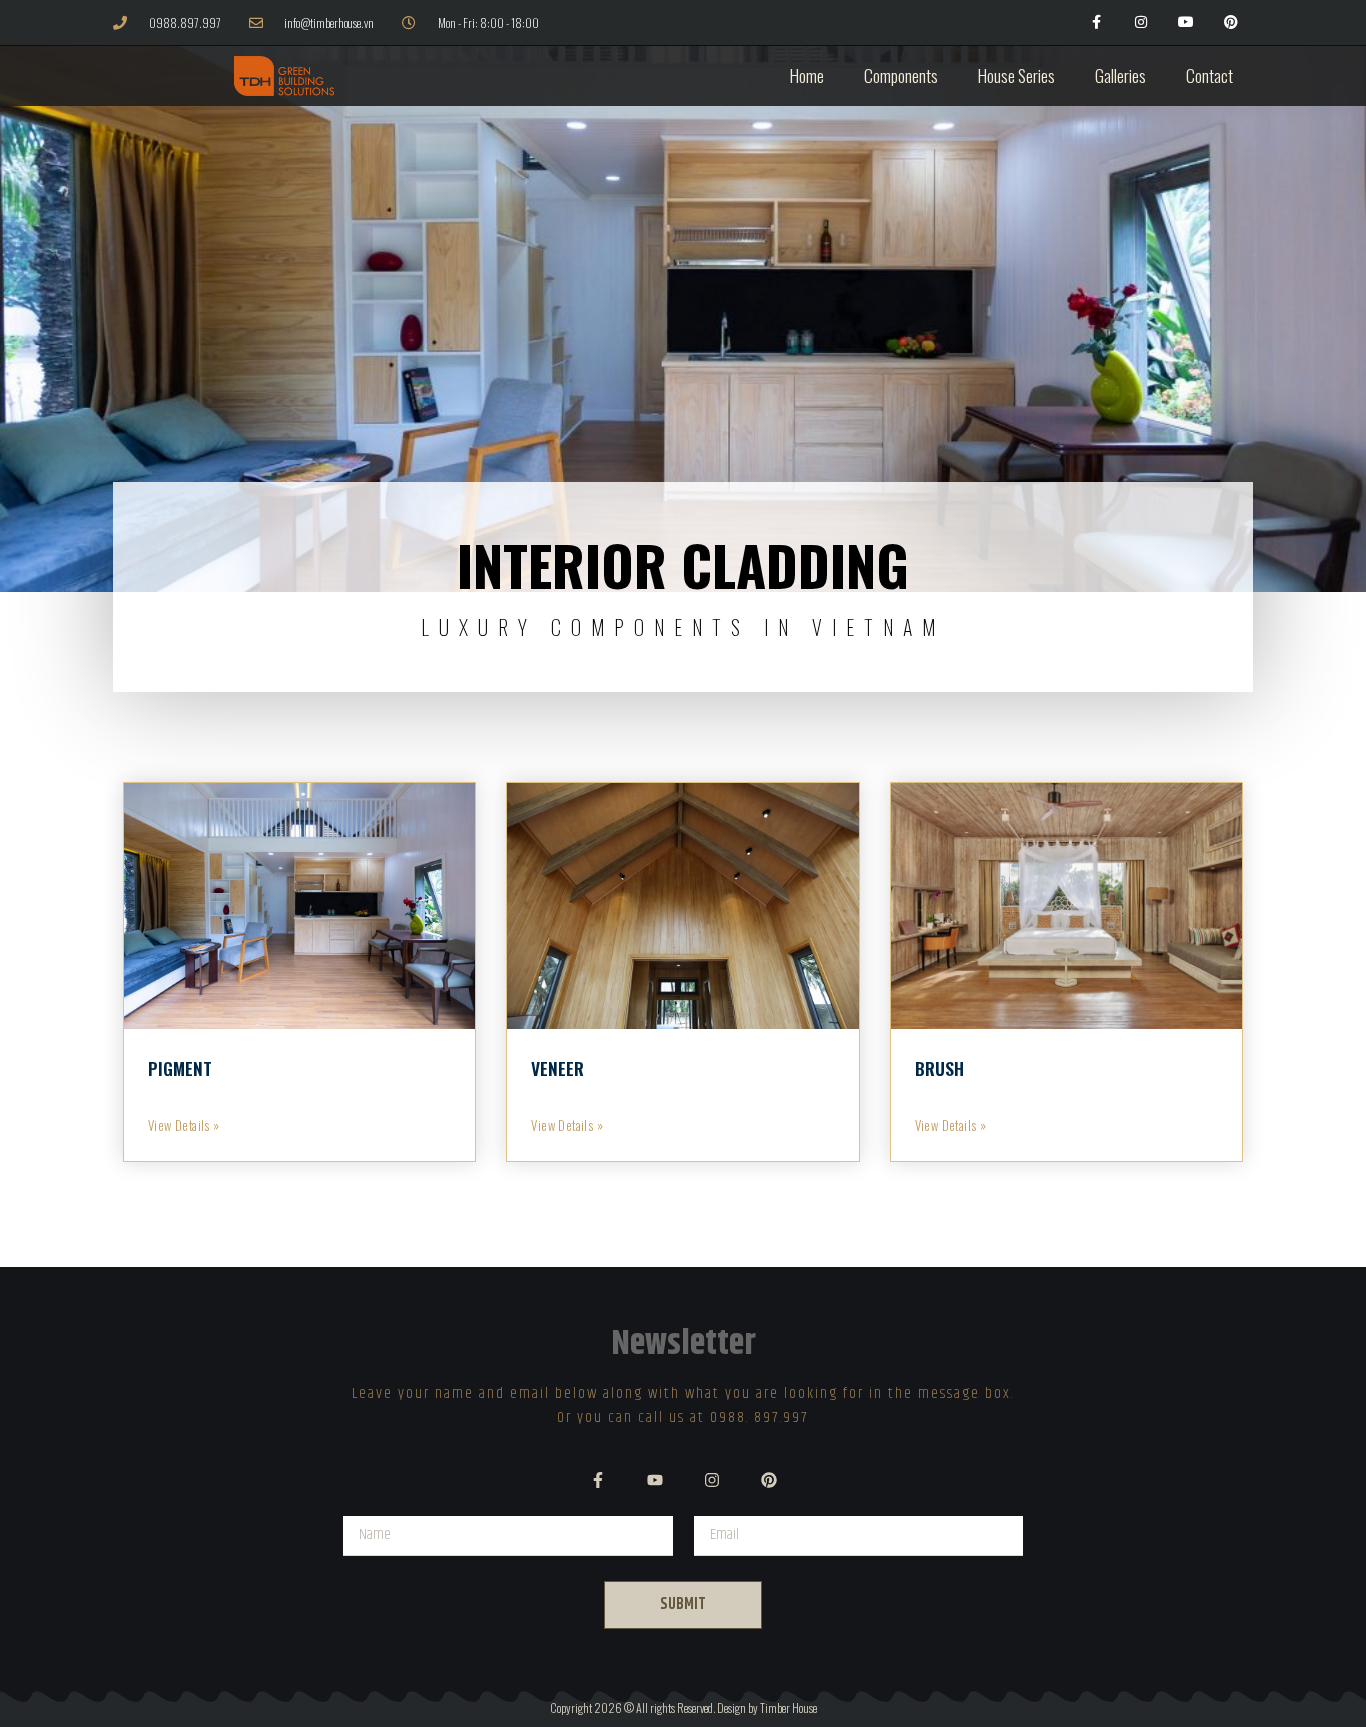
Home (807, 75)
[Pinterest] (1230, 22)
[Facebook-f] (598, 1480)
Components (901, 75)
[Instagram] (1141, 22)
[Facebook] (1096, 22)
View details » (184, 1125)
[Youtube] (1185, 22)
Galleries (1120, 75)
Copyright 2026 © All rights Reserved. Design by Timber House (683, 1707)
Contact (1209, 75)
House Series (1016, 75)
